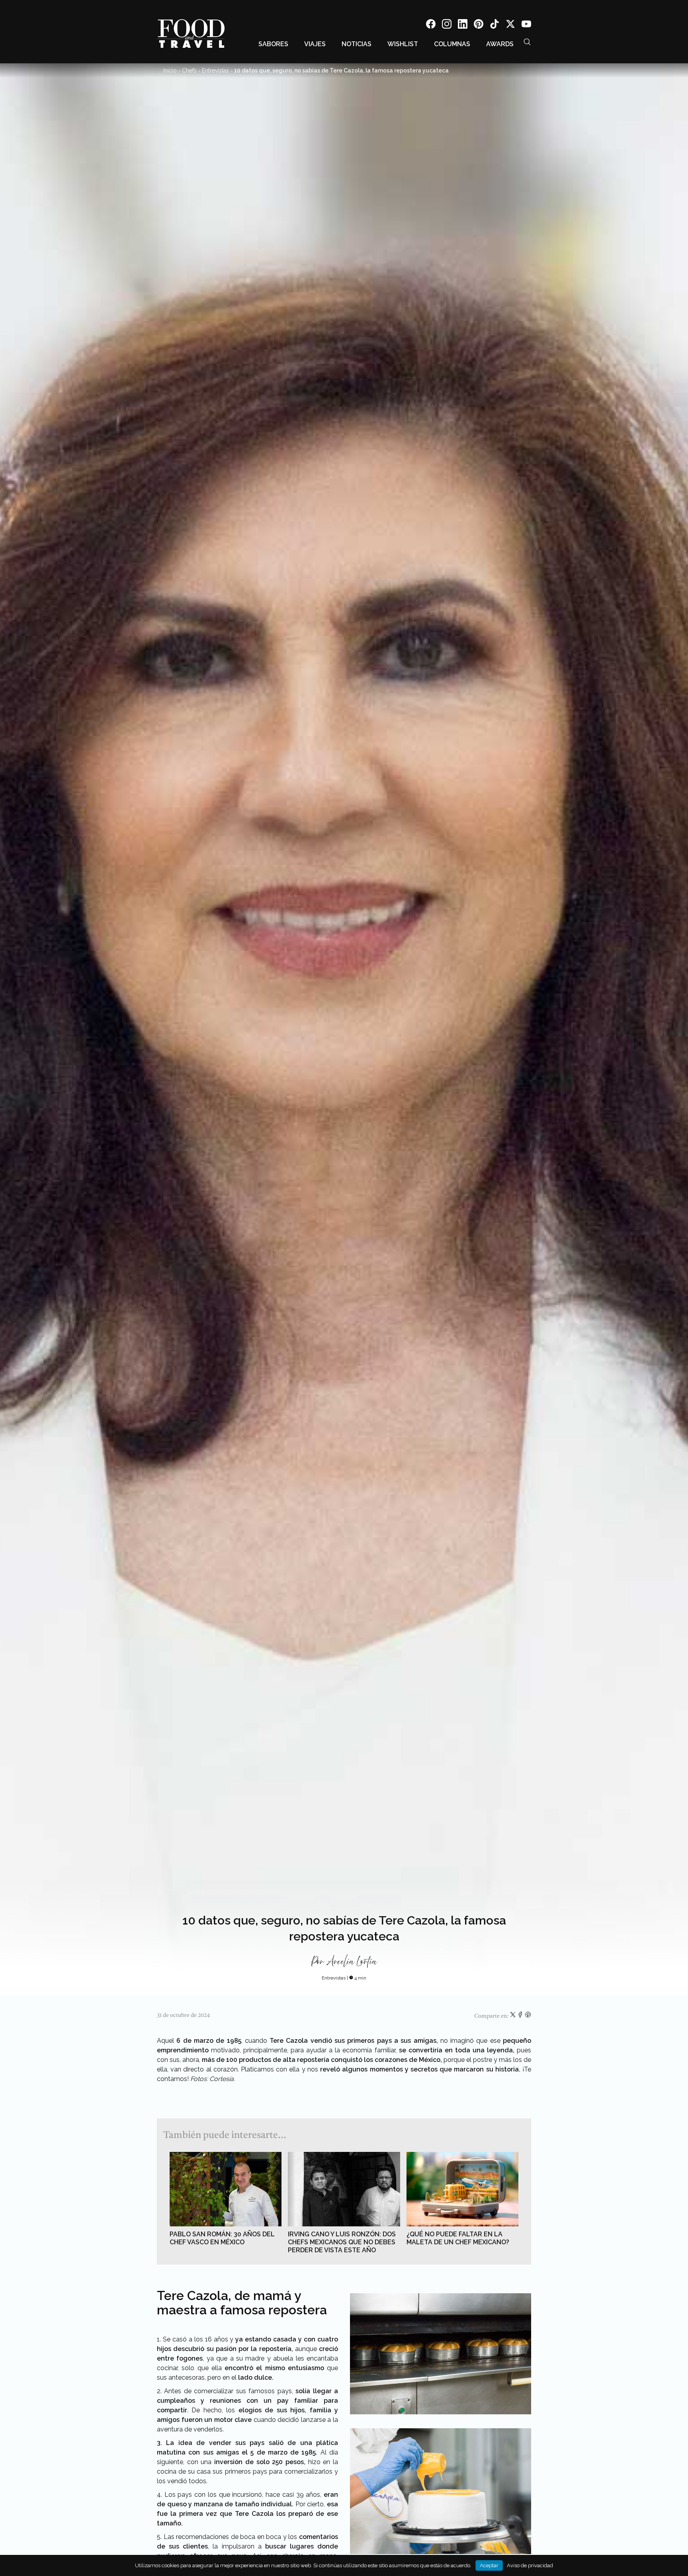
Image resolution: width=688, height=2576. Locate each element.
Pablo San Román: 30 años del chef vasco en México (222, 2238)
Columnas (452, 44)
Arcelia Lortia (352, 1962)
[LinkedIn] (463, 25)
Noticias (357, 44)
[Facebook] (431, 25)
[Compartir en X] (513, 2016)
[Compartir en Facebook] (521, 2016)
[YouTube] (526, 25)
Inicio (170, 70)
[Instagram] (447, 25)
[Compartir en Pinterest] (528, 2016)
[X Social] (510, 25)
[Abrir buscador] (527, 42)
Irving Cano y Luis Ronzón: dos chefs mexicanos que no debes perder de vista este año (342, 2242)
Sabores (273, 44)
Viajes (315, 44)
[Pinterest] (479, 25)
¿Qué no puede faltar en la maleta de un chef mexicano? (458, 2238)
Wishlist (403, 44)
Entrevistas (215, 70)
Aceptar (489, 2565)
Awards (500, 44)
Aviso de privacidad (530, 2565)
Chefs (189, 70)
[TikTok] (494, 25)
